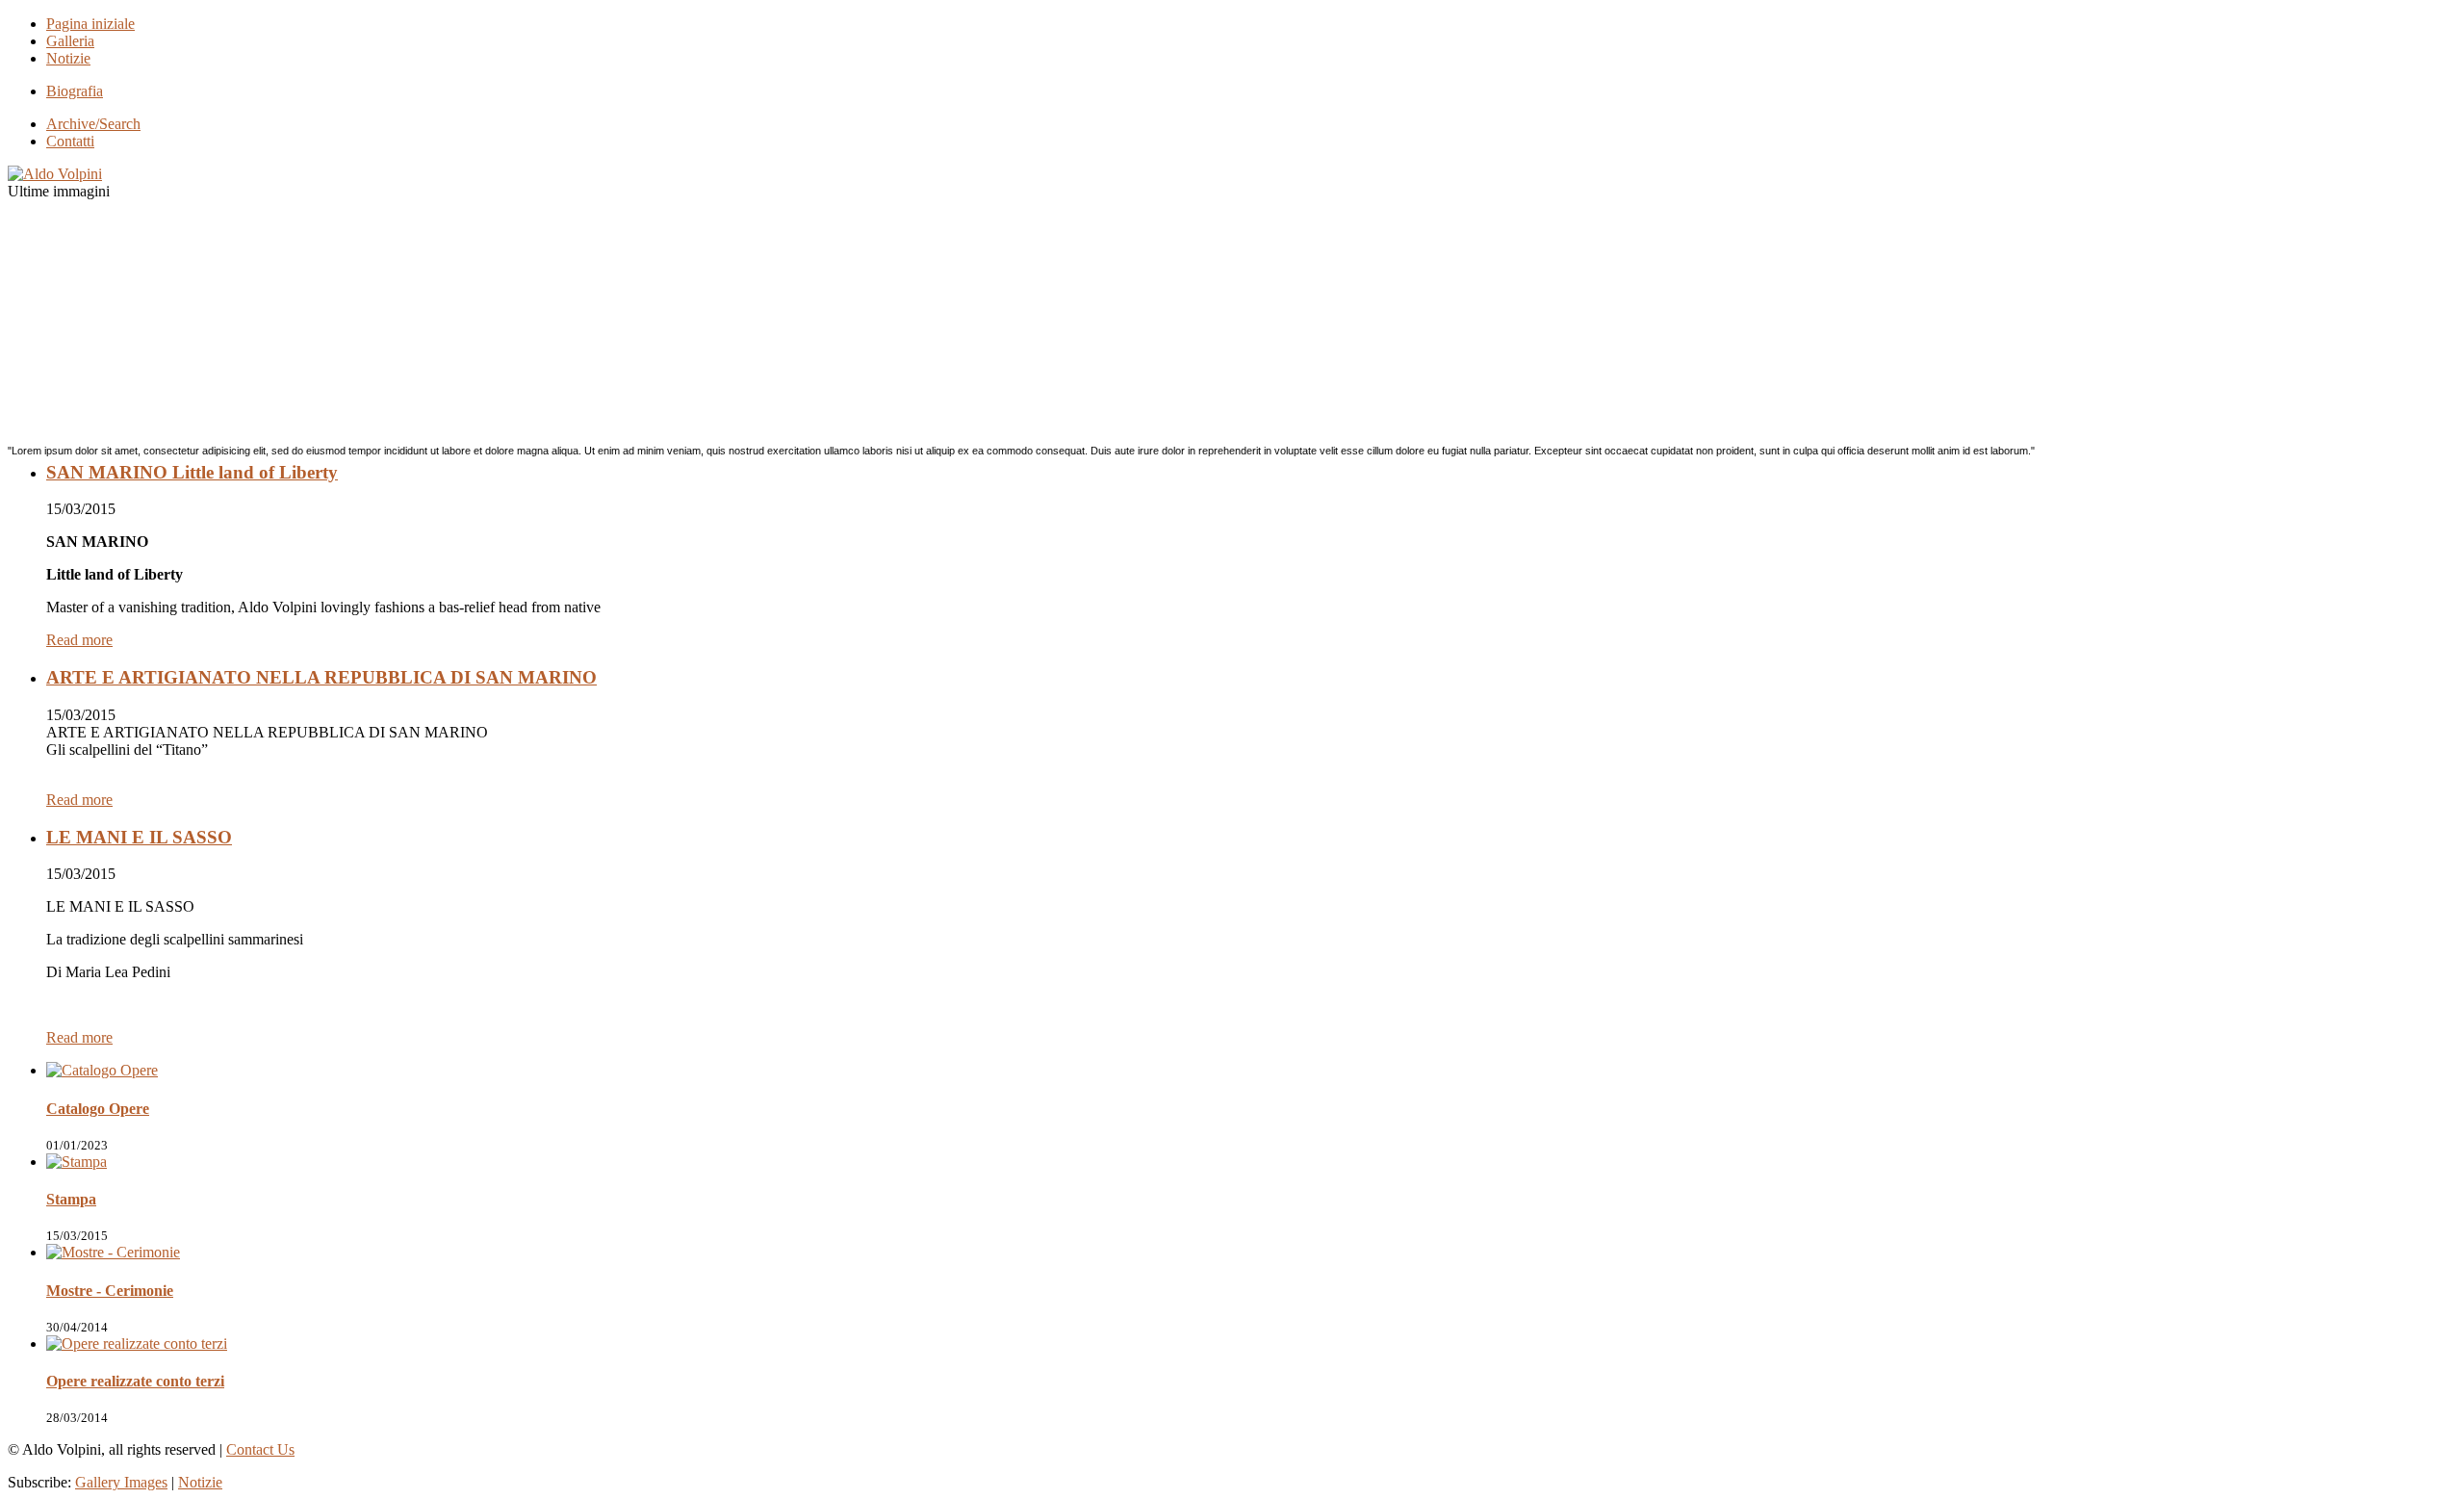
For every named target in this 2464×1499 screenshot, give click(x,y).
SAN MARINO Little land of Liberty (192, 472)
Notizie (68, 58)
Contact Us (260, 1449)
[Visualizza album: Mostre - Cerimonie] (113, 1252)
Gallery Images (121, 1482)
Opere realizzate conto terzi (135, 1381)
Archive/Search (93, 124)
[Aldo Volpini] (55, 174)
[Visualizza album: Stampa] (77, 1162)
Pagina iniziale (90, 24)
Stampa (71, 1199)
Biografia (75, 91)
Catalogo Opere (98, 1109)
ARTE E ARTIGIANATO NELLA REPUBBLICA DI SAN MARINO (321, 677)
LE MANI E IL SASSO (139, 837)
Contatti (70, 141)
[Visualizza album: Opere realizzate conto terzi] (137, 1344)
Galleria (70, 41)
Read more (79, 640)
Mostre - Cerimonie (110, 1291)
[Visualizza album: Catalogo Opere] (102, 1070)
